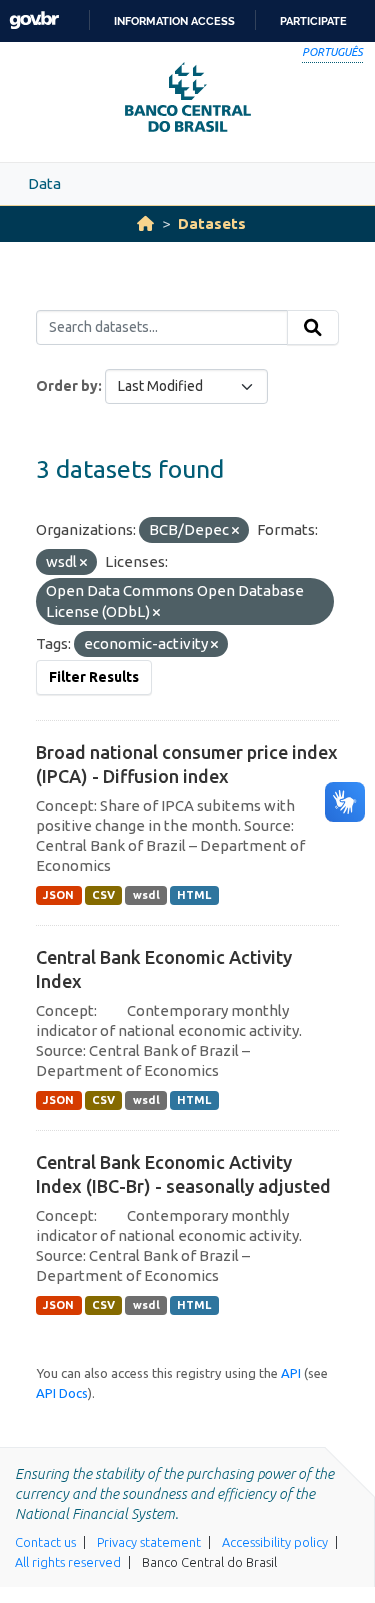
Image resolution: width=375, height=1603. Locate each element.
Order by (67, 386)
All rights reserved (68, 1562)
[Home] (145, 223)
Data (44, 183)
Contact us (45, 1542)
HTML (194, 895)
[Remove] (235, 531)
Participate (313, 21)
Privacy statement (149, 1542)
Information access (174, 21)
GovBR (34, 20)
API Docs (62, 1393)
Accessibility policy (275, 1542)
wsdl (146, 895)
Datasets (212, 223)
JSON (58, 895)
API (291, 1373)
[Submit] (313, 328)
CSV (103, 895)
